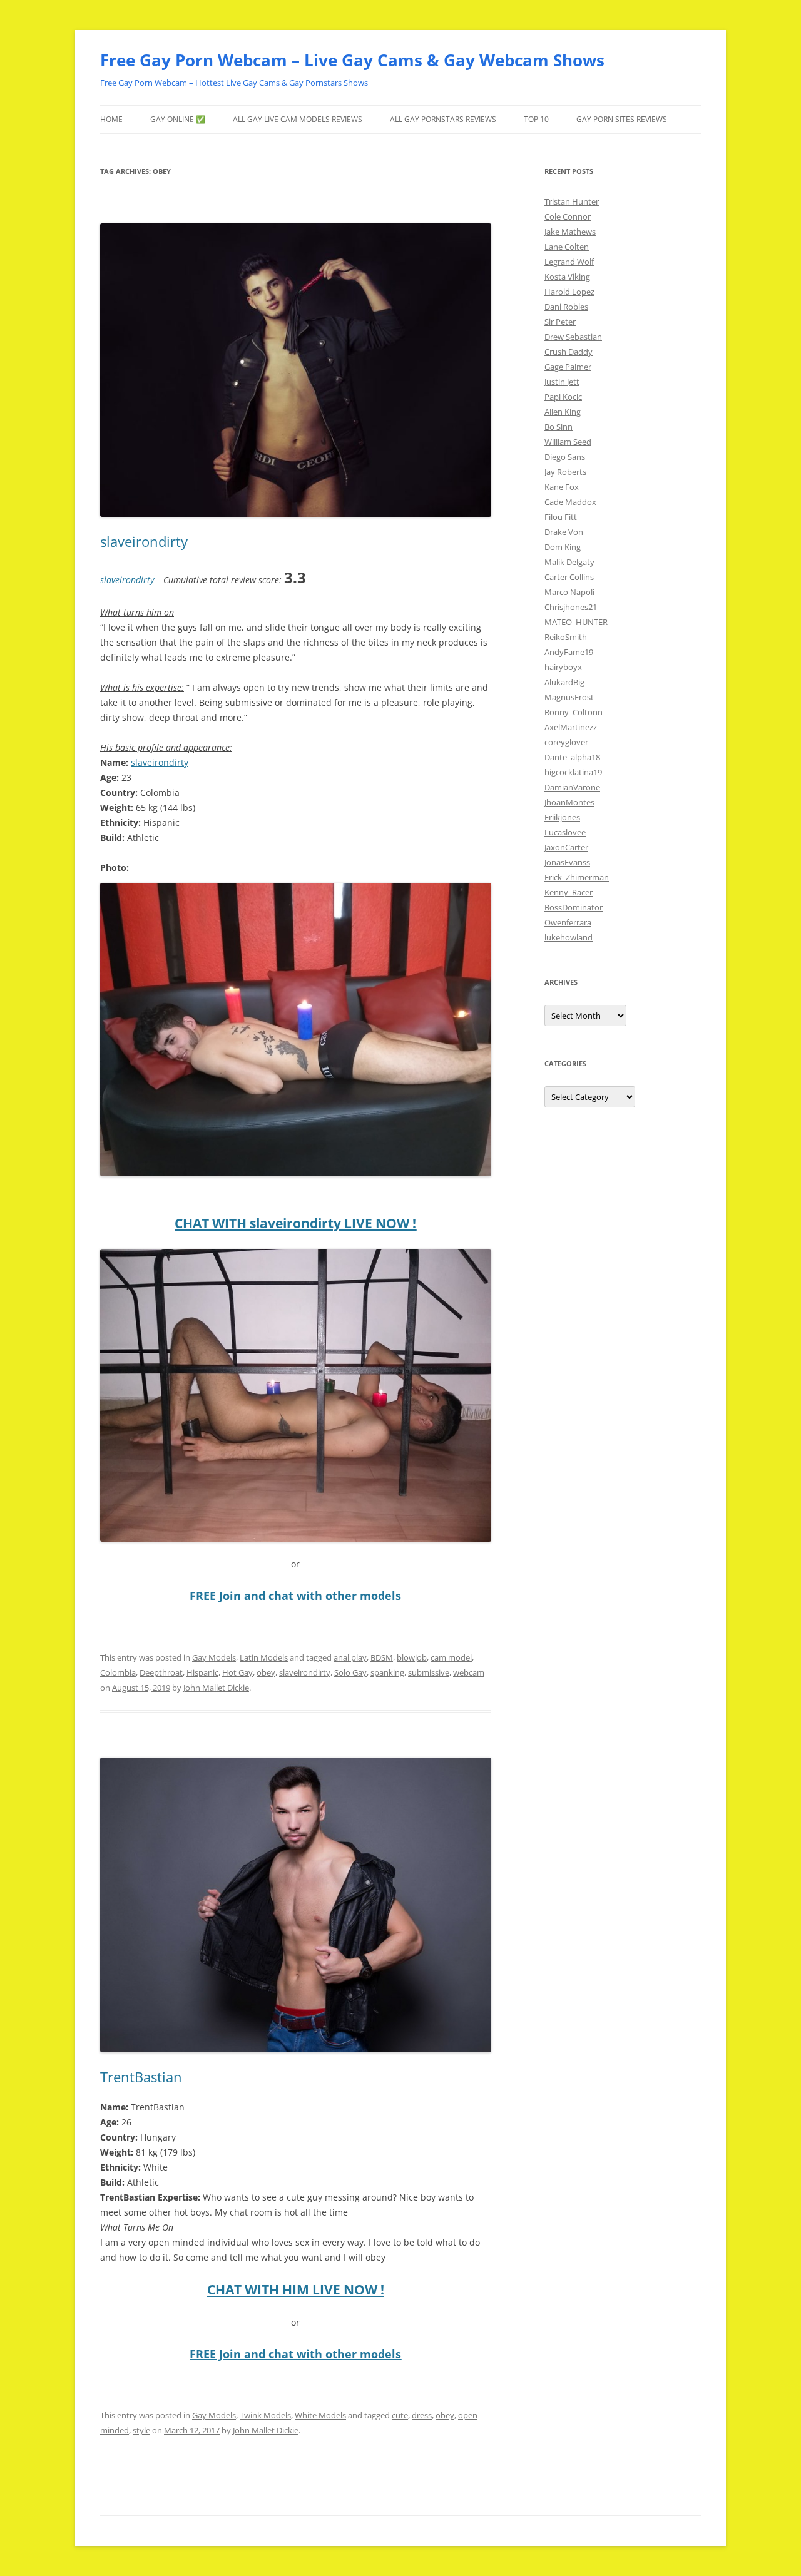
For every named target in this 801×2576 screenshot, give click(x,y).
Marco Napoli (569, 592)
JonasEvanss (567, 862)
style (141, 2430)
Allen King (563, 412)
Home (111, 119)
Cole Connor (568, 216)
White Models (320, 2415)
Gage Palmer (568, 367)
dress (422, 2415)
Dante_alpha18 (572, 757)
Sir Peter (560, 322)
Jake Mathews (570, 232)
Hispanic (202, 1672)
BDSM (382, 1657)
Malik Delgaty (569, 562)
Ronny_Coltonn (574, 712)
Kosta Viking (567, 277)
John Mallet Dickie (216, 1688)
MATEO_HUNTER (576, 622)
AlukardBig (564, 682)
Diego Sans (565, 457)
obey (266, 1672)
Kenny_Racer (569, 892)
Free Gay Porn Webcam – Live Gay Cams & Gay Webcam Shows (352, 60)
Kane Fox (562, 487)
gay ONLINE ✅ (178, 119)
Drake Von (564, 532)
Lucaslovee (565, 832)
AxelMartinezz (571, 727)
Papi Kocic (563, 397)
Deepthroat (161, 1672)
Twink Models (265, 2415)
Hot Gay (237, 1672)
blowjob (412, 1657)
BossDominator (574, 907)
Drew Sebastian (573, 337)
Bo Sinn (559, 427)
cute (400, 2415)
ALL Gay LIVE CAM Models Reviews (298, 119)
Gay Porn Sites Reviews (622, 119)
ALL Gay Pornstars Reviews (443, 119)
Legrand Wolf (569, 262)
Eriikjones (562, 817)
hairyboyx (563, 667)
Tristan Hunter (572, 201)
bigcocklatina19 (573, 772)
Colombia (118, 1672)
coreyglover (566, 742)
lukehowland (569, 937)
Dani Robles (566, 307)
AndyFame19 (569, 652)
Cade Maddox (570, 502)
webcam (469, 1672)
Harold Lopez (569, 292)
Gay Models (214, 1657)
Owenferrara (568, 922)
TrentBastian (141, 2077)
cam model (451, 1657)
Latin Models (264, 1657)
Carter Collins (569, 577)
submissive (429, 1672)
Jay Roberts (565, 472)
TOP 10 (536, 119)
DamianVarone (572, 787)
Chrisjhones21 (571, 607)
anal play (350, 1657)
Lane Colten (567, 247)
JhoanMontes (569, 802)
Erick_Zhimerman (577, 877)
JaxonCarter (566, 847)
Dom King (563, 547)
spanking (387, 1672)
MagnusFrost (569, 697)
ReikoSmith (566, 637)
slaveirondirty (144, 541)
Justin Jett (562, 382)
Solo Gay (350, 1672)
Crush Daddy (569, 352)
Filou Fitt (561, 517)
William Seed (568, 442)
